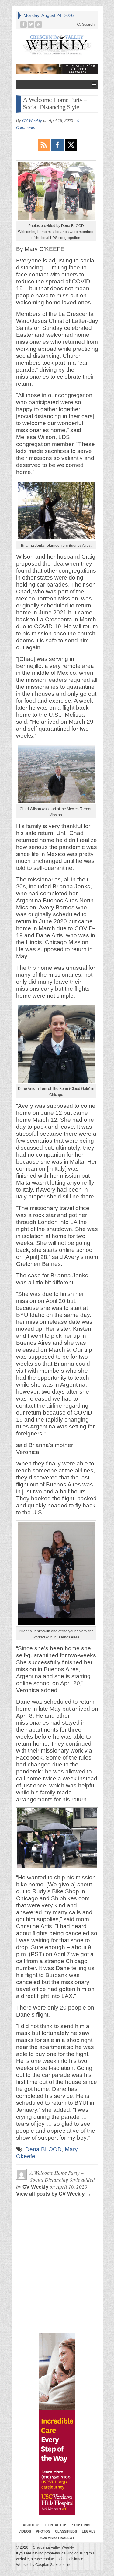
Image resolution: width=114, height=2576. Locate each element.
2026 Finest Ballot (57, 2538)
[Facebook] (24, 24)
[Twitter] (31, 24)
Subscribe (82, 2525)
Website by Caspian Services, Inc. (44, 2565)
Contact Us (56, 2525)
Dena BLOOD (43, 2149)
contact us (51, 2559)
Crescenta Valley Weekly (52, 2547)
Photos (43, 2531)
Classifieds (66, 2531)
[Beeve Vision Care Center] (57, 69)
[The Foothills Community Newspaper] (57, 45)
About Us (32, 2525)
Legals (89, 2531)
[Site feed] (39, 24)
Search (88, 24)
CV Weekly (32, 121)
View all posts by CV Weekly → (54, 2194)
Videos (25, 2531)
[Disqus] (57, 2234)
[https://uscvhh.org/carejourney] (57, 2424)
